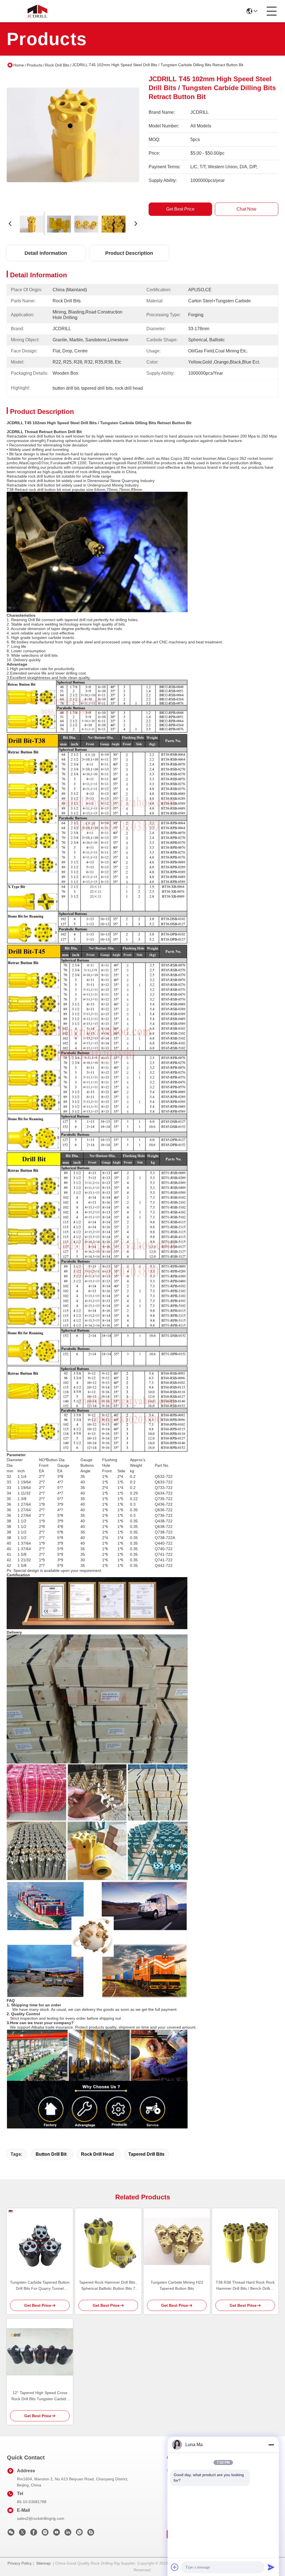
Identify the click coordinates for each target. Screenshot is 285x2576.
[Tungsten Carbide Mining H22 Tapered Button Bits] (177, 2241)
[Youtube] (56, 2534)
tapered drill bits (146, 2154)
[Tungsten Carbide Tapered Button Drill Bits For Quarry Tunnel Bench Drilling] (40, 2241)
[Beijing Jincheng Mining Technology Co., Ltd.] (37, 11)
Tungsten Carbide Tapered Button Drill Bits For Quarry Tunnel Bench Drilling (40, 2286)
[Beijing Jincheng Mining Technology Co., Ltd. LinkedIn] (68, 2534)
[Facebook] (34, 2534)
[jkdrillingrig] (91, 2534)
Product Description (129, 253)
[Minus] (271, 2445)
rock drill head (97, 2154)
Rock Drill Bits (57, 65)
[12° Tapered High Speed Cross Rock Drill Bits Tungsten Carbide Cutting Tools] (40, 2352)
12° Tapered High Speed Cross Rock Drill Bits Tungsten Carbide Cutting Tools (40, 2396)
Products (35, 65)
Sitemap (43, 2563)
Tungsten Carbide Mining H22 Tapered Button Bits (177, 2285)
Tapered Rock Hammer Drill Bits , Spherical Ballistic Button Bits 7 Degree (108, 2286)
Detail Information (46, 253)
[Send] (271, 2567)
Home (19, 65)
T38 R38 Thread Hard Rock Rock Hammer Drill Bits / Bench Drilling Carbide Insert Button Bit (245, 2286)
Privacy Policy (20, 2563)
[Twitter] (22, 2534)
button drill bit (51, 2154)
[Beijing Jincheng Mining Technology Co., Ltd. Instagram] (45, 2534)
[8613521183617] (79, 2534)
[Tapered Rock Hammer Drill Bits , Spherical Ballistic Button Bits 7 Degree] (108, 2241)
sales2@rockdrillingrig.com (41, 2518)
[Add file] (175, 2567)
